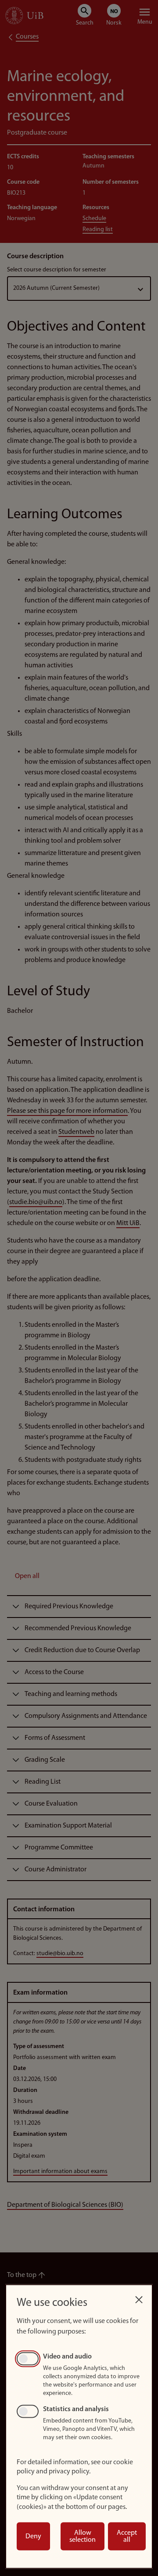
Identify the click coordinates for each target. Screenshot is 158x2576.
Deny (33, 2537)
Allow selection (83, 2537)
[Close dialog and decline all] (139, 2297)
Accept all (127, 2537)
